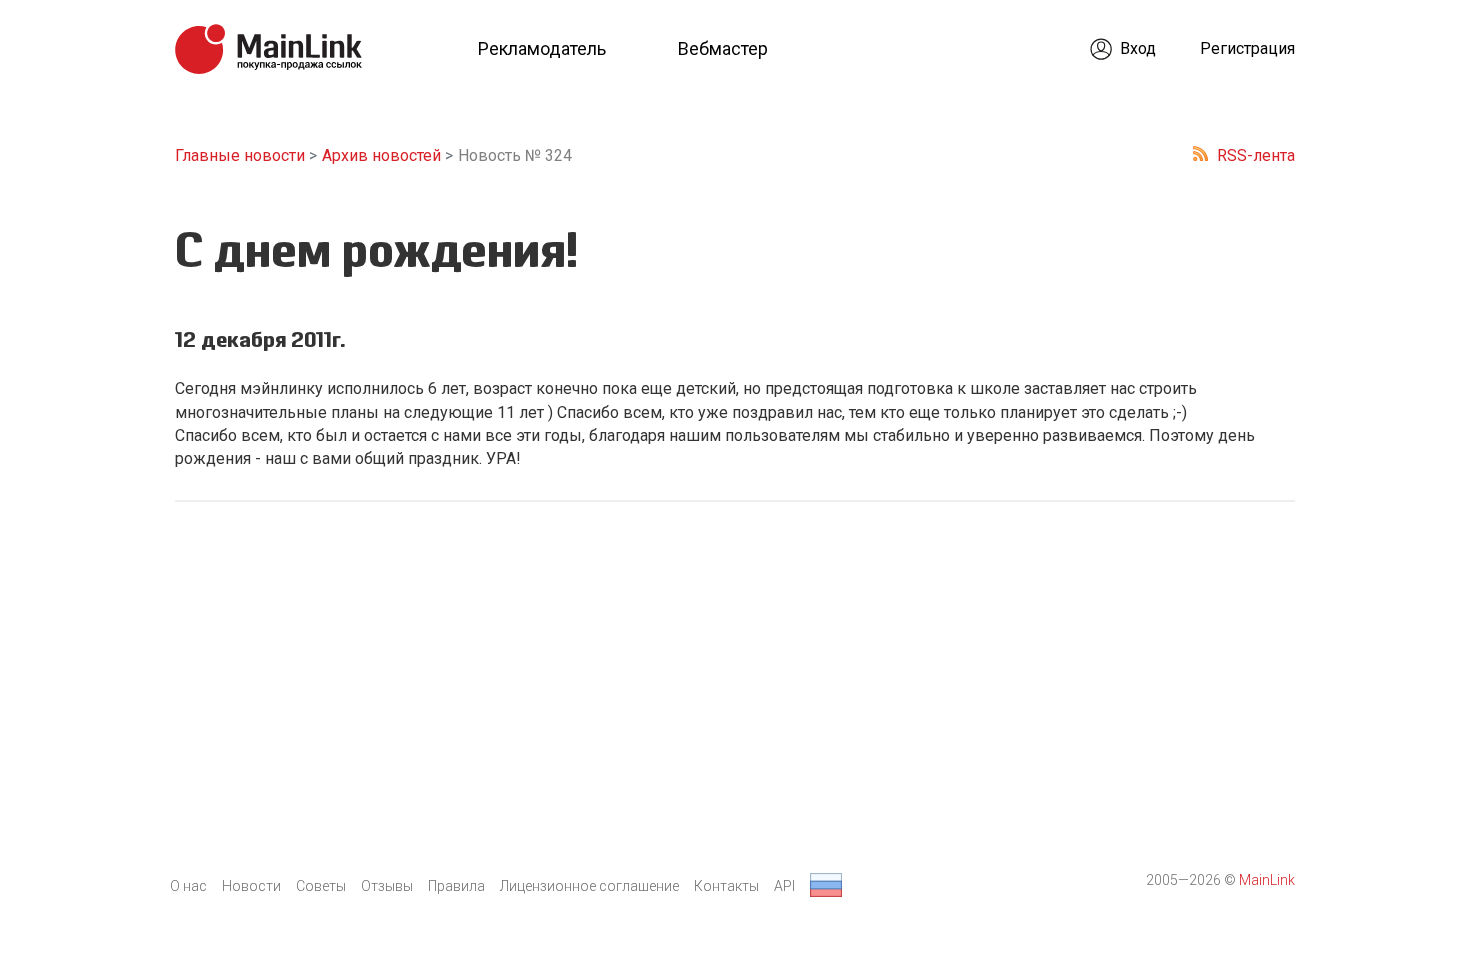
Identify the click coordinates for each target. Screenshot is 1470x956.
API (784, 886)
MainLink (1267, 880)
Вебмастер (723, 48)
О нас (188, 886)
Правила (456, 886)
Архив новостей (381, 155)
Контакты (726, 886)
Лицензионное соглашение (589, 886)
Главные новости (240, 155)
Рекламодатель (542, 48)
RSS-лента (1256, 155)
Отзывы (387, 886)
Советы (321, 886)
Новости (251, 886)
